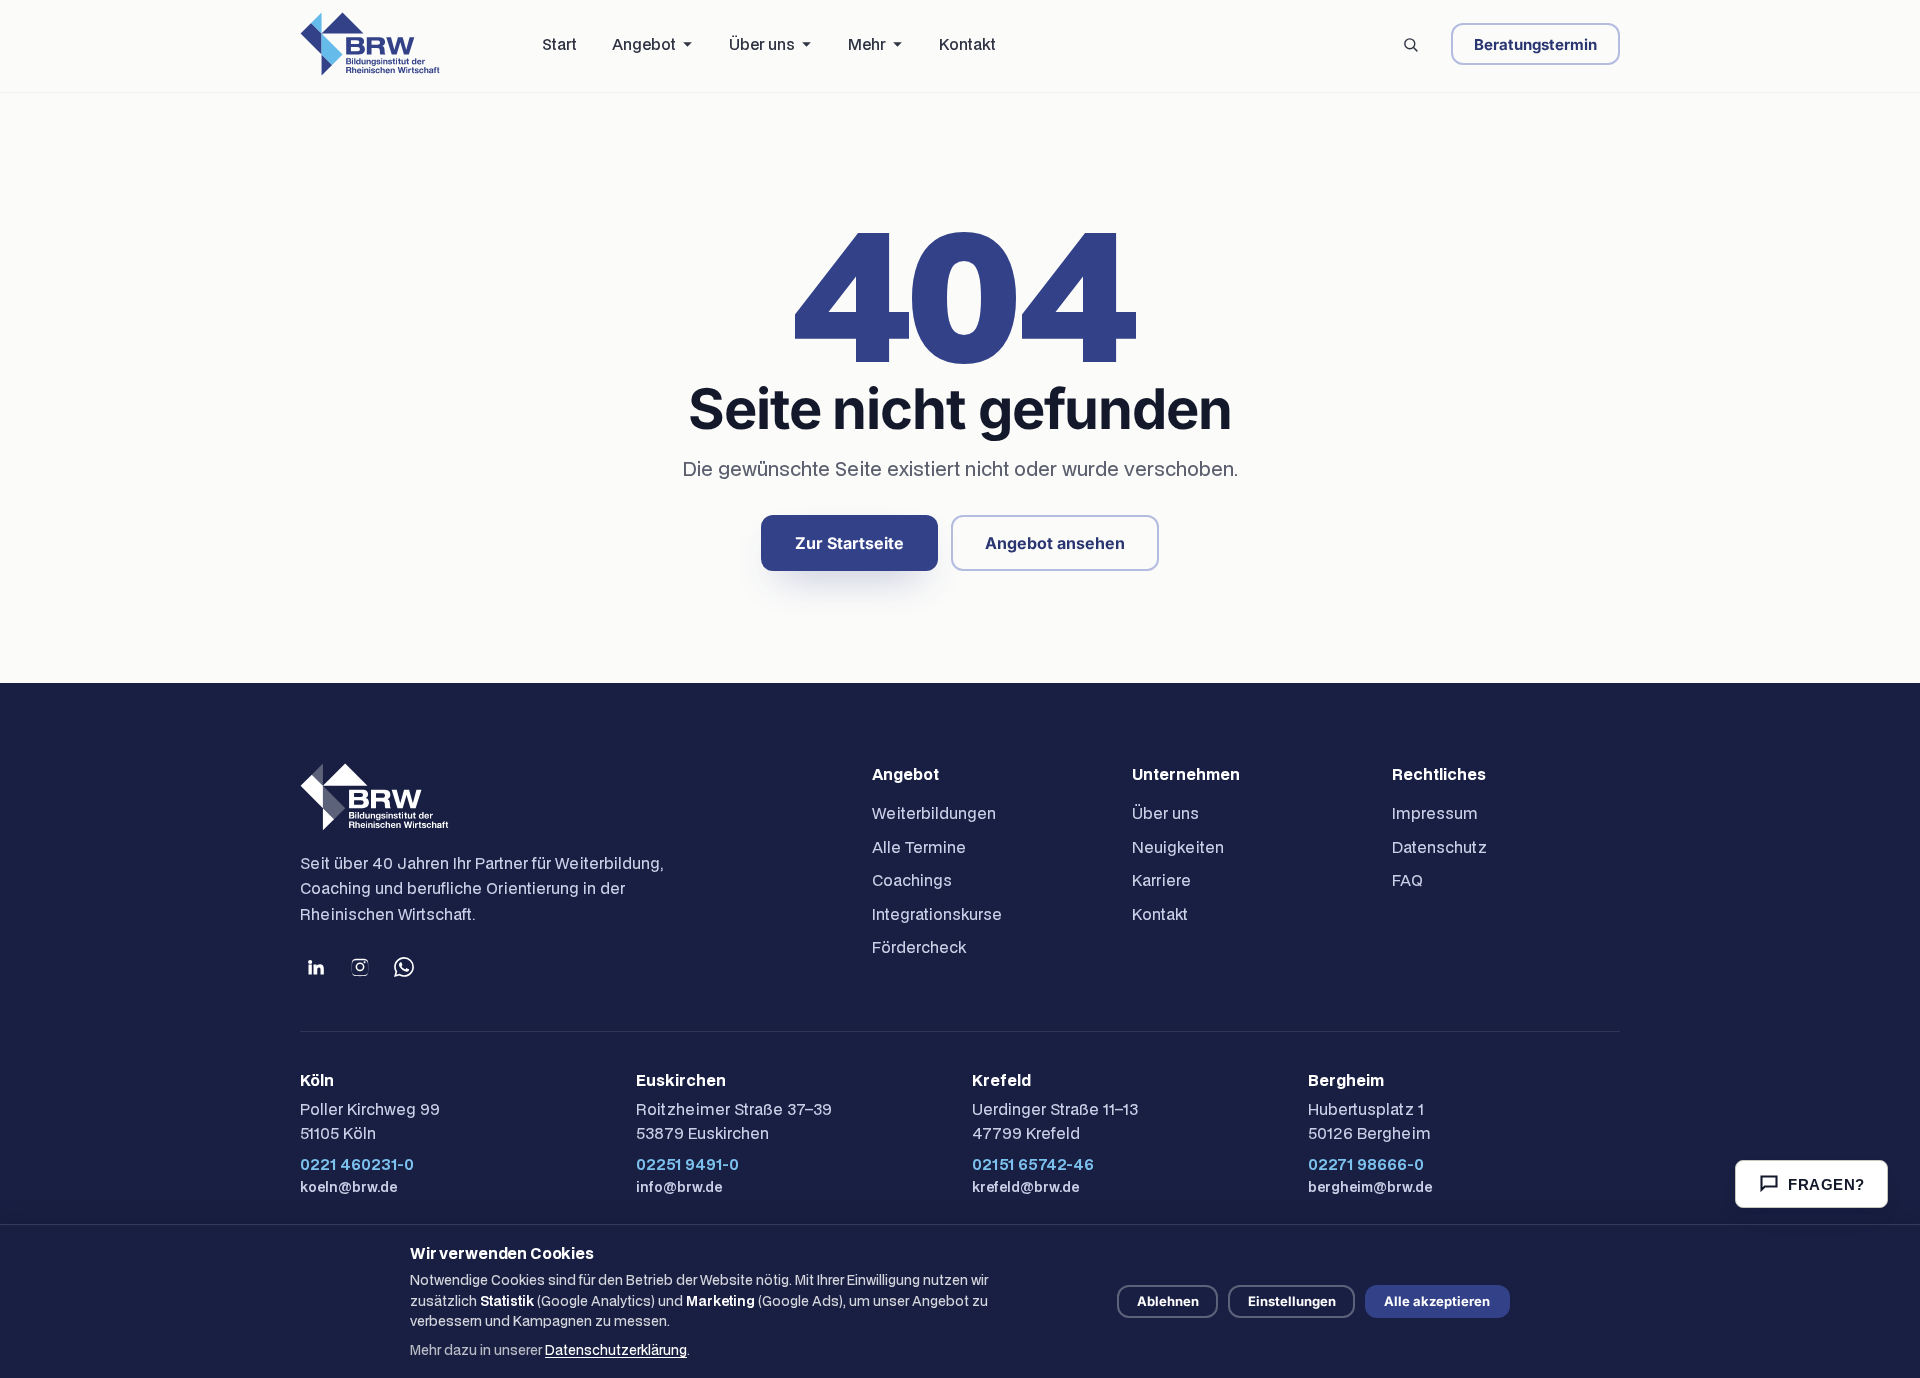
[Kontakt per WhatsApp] (404, 967)
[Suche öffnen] (1410, 44)
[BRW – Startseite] (370, 44)
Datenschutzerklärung (616, 1350)
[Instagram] (360, 967)
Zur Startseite (849, 543)
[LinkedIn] (316, 967)
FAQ (1407, 880)
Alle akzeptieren (1437, 1301)
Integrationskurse (937, 914)
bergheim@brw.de (1370, 1187)
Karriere (1161, 880)
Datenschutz (1439, 847)
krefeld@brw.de (1025, 1187)
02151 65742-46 (1033, 1164)
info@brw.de (679, 1187)
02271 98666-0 (1366, 1164)
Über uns (1165, 813)
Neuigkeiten (1178, 847)
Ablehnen (1168, 1301)
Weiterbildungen (934, 813)
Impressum (1435, 813)
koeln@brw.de (348, 1187)
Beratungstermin (1535, 44)
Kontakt (1160, 914)
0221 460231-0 (357, 1164)
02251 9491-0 (687, 1164)
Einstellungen (1292, 1301)
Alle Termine (919, 847)
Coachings (912, 880)
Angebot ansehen (1055, 543)
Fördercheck (919, 947)
